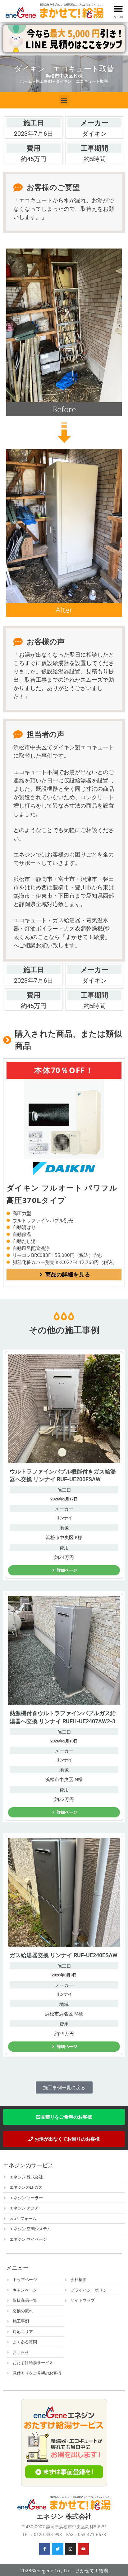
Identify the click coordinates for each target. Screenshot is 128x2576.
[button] (119, 9)
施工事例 (44, 81)
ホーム (26, 81)
